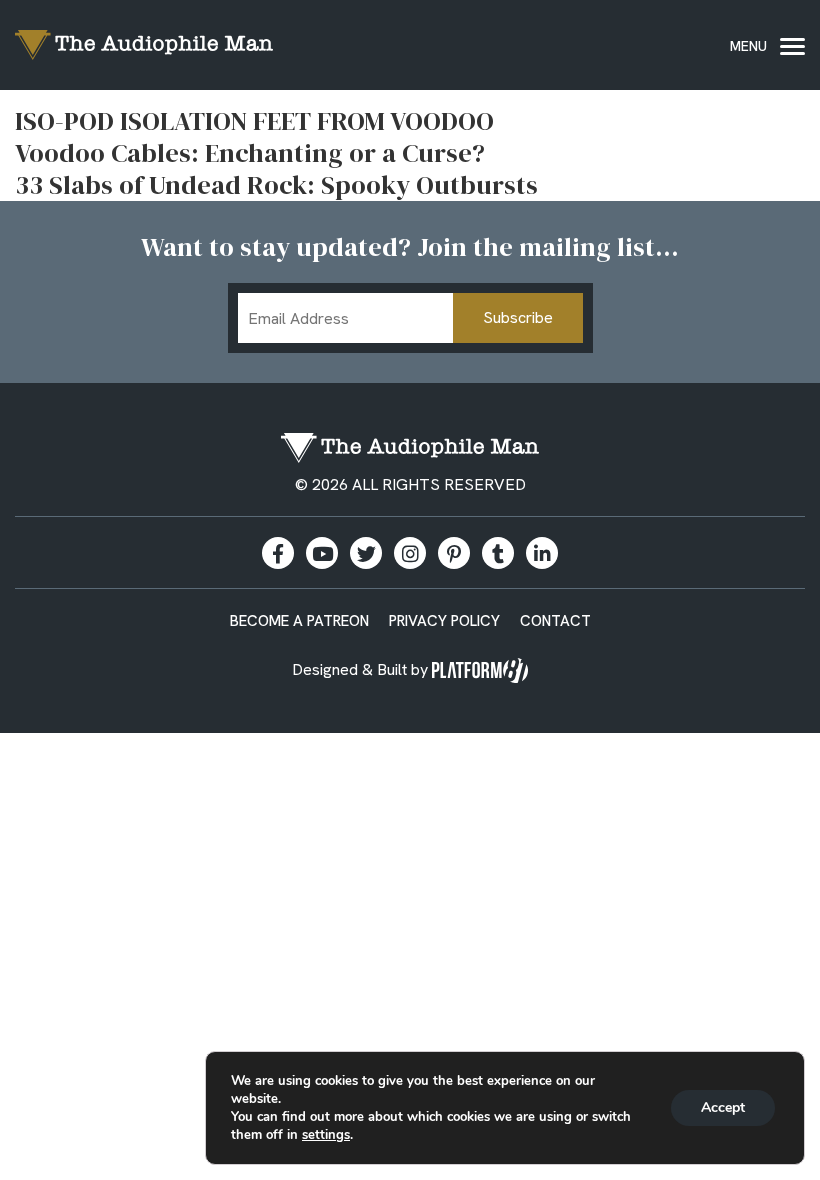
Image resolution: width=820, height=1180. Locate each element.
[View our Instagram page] (410, 553)
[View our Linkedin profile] (542, 553)
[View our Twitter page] (366, 553)
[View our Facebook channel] (322, 553)
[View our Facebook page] (278, 553)
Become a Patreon (299, 621)
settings (326, 1135)
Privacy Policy (444, 621)
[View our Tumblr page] (498, 553)
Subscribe (518, 317)
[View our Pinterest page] (454, 553)
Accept (723, 1107)
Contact (555, 621)
